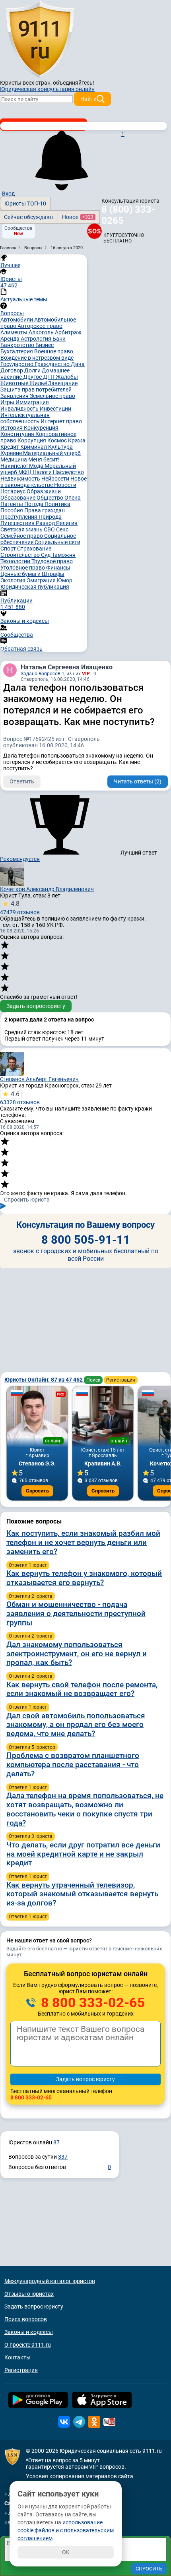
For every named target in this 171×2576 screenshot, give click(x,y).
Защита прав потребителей (36, 390)
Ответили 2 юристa (31, 1596)
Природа (50, 517)
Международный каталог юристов (50, 2281)
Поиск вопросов (26, 2319)
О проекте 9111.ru (28, 2345)
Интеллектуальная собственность (25, 418)
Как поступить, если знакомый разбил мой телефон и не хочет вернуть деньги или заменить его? (83, 1542)
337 (63, 2157)
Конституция (18, 434)
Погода (34, 504)
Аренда (11, 339)
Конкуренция (41, 428)
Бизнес (45, 345)
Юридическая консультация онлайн (47, 89)
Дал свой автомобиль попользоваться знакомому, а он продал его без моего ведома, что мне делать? (76, 1725)
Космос (58, 440)
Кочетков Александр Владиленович (47, 889)
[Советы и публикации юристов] (40, 39)
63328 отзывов (20, 1098)
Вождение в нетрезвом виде (37, 358)
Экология (14, 580)
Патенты (12, 504)
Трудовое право (52, 561)
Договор (12, 370)
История (12, 428)
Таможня (64, 555)
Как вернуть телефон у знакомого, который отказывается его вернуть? (84, 1578)
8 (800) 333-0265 (128, 215)
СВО (50, 529)
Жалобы (67, 377)
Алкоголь (42, 332)
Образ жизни (44, 491)
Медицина (14, 459)
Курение (12, 453)
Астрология (37, 339)
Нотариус (14, 491)
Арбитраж (68, 332)
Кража (77, 440)
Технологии (16, 561)
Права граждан (45, 510)
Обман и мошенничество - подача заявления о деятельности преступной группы (76, 1614)
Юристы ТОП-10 (25, 204)
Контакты (17, 2357)
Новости (65, 485)
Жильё (39, 383)
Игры (8, 402)
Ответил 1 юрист (28, 1565)
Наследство (68, 472)
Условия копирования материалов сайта (80, 2476)
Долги (33, 370)
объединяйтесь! (74, 83)
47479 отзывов (20, 908)
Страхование (34, 549)
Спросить (37, 1491)
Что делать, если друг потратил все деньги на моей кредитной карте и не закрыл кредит (83, 1854)
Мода (37, 466)
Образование (18, 498)
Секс (62, 529)
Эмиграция (42, 580)
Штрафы (53, 574)
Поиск (93, 1380)
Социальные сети (57, 542)
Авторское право (40, 326)
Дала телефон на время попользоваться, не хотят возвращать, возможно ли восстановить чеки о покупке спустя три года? (85, 1809)
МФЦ (25, 472)
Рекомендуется (20, 859)
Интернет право (61, 421)
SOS (94, 231)
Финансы (58, 568)
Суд (46, 555)
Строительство (21, 555)
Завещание (63, 383)
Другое (33, 377)
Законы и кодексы (29, 2332)
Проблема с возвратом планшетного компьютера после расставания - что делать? (73, 1765)
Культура (60, 447)
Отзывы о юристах (29, 2294)
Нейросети (56, 479)
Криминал (34, 447)
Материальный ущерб (52, 453)
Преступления (19, 517)
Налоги (43, 472)
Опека (73, 498)
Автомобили (17, 320)
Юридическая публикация (35, 587)
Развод (46, 523)
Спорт (9, 549)
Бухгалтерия (17, 351)
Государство (17, 364)
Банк (59, 339)
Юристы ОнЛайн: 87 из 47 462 (44, 1380)
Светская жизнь (22, 529)
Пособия (12, 510)
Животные (15, 383)
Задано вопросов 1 (43, 674)
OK (66, 2552)
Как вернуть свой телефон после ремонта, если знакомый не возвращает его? (82, 1689)
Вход (8, 194)
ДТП (49, 377)
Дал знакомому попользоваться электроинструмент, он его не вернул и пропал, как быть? (77, 1654)
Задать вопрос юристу (36, 1006)
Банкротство (18, 345)
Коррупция (32, 440)
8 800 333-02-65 (91, 2002)
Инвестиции (55, 409)
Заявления (15, 396)
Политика (57, 504)
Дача (78, 364)
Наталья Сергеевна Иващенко (67, 667)
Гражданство (53, 364)
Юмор (65, 580)
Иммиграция (32, 402)
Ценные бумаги (21, 574)
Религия (67, 523)
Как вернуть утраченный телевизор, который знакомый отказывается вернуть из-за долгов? (82, 1894)
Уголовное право (23, 568)
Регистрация (121, 1380)
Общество (51, 498)
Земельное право (52, 396)
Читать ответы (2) (138, 781)
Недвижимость (21, 479)
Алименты (15, 332)
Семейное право (22, 536)
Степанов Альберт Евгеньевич (39, 1079)
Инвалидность (20, 409)
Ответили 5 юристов (32, 1747)
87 (56, 2142)
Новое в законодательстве (44, 482)
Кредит (10, 447)
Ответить (22, 781)
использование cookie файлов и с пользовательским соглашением (66, 2530)
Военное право (54, 351)
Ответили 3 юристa (31, 1836)
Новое (78, 217)
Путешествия (18, 523)
